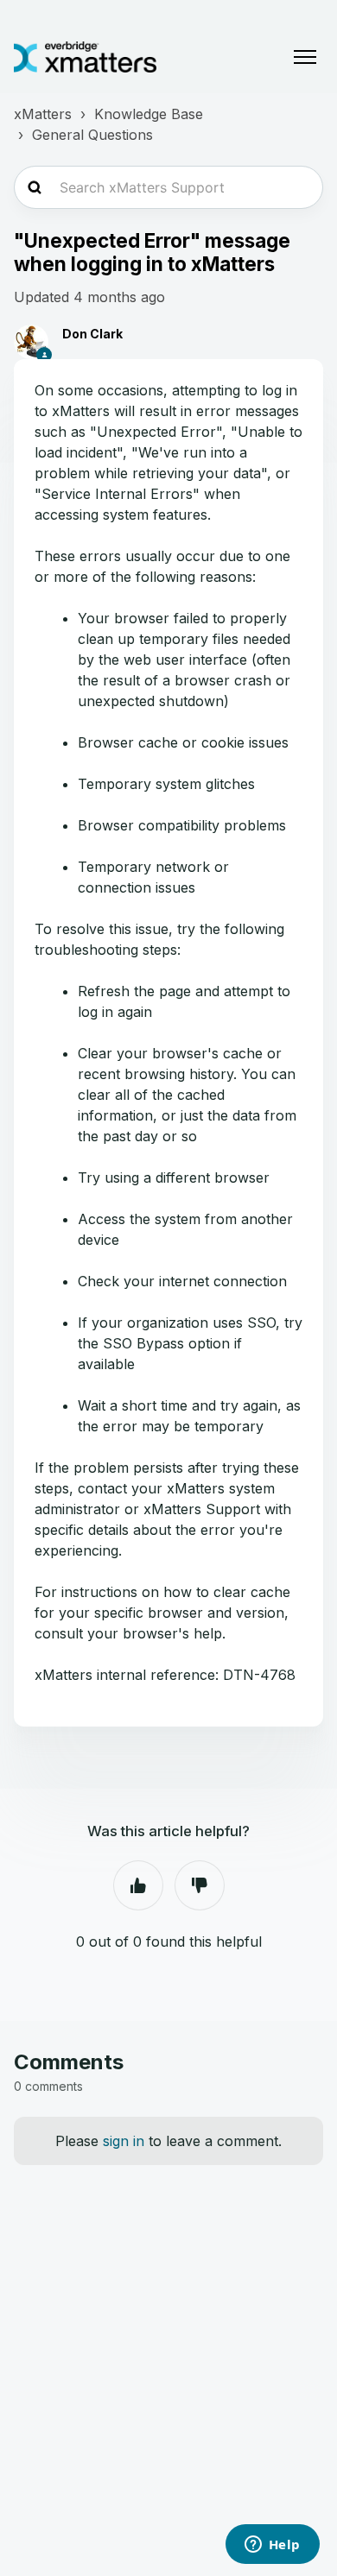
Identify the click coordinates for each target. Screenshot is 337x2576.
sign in (124, 2141)
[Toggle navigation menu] (305, 57)
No (200, 1885)
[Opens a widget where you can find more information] (272, 2546)
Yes (138, 1885)
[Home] (85, 57)
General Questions (92, 135)
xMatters (43, 114)
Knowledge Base (149, 114)
